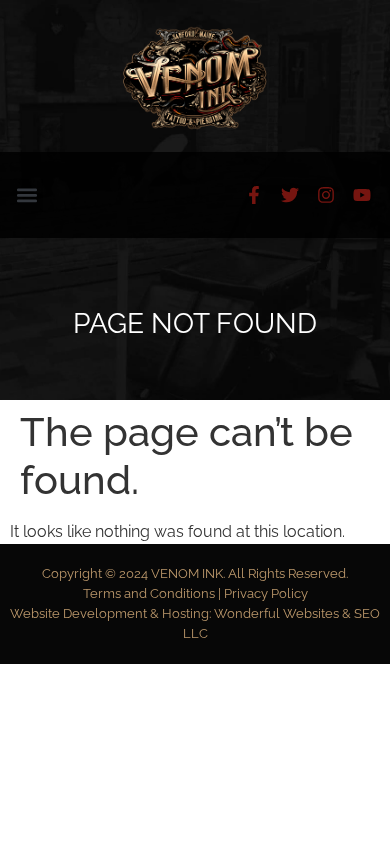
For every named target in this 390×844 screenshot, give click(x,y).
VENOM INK (187, 573)
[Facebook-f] (254, 195)
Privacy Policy (266, 593)
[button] (26, 195)
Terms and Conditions (150, 593)
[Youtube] (362, 195)
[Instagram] (326, 195)
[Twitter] (290, 195)
